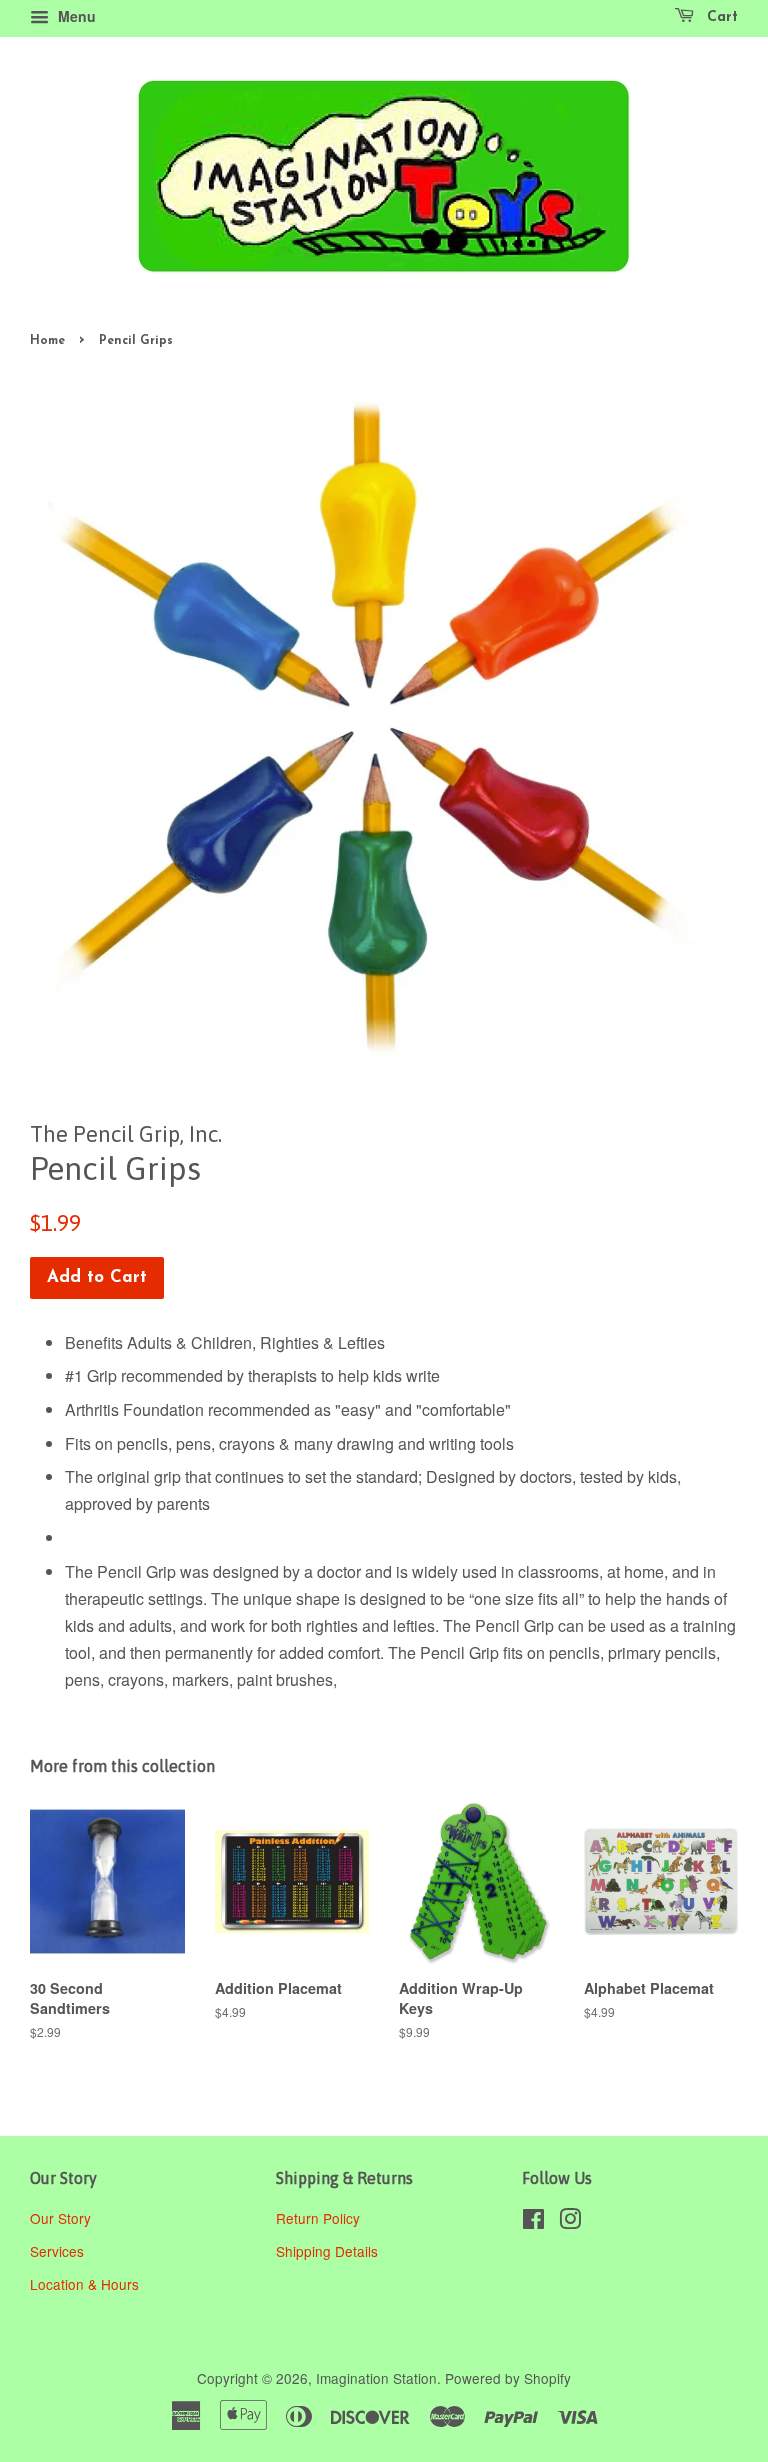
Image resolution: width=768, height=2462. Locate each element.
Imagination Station (376, 2378)
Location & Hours (84, 2284)
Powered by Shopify (508, 2378)
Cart (720, 17)
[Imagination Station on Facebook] (533, 2222)
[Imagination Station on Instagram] (570, 2222)
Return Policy (320, 2218)
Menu (75, 16)
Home (47, 341)
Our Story (60, 2218)
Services (57, 2251)
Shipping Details (329, 2251)
